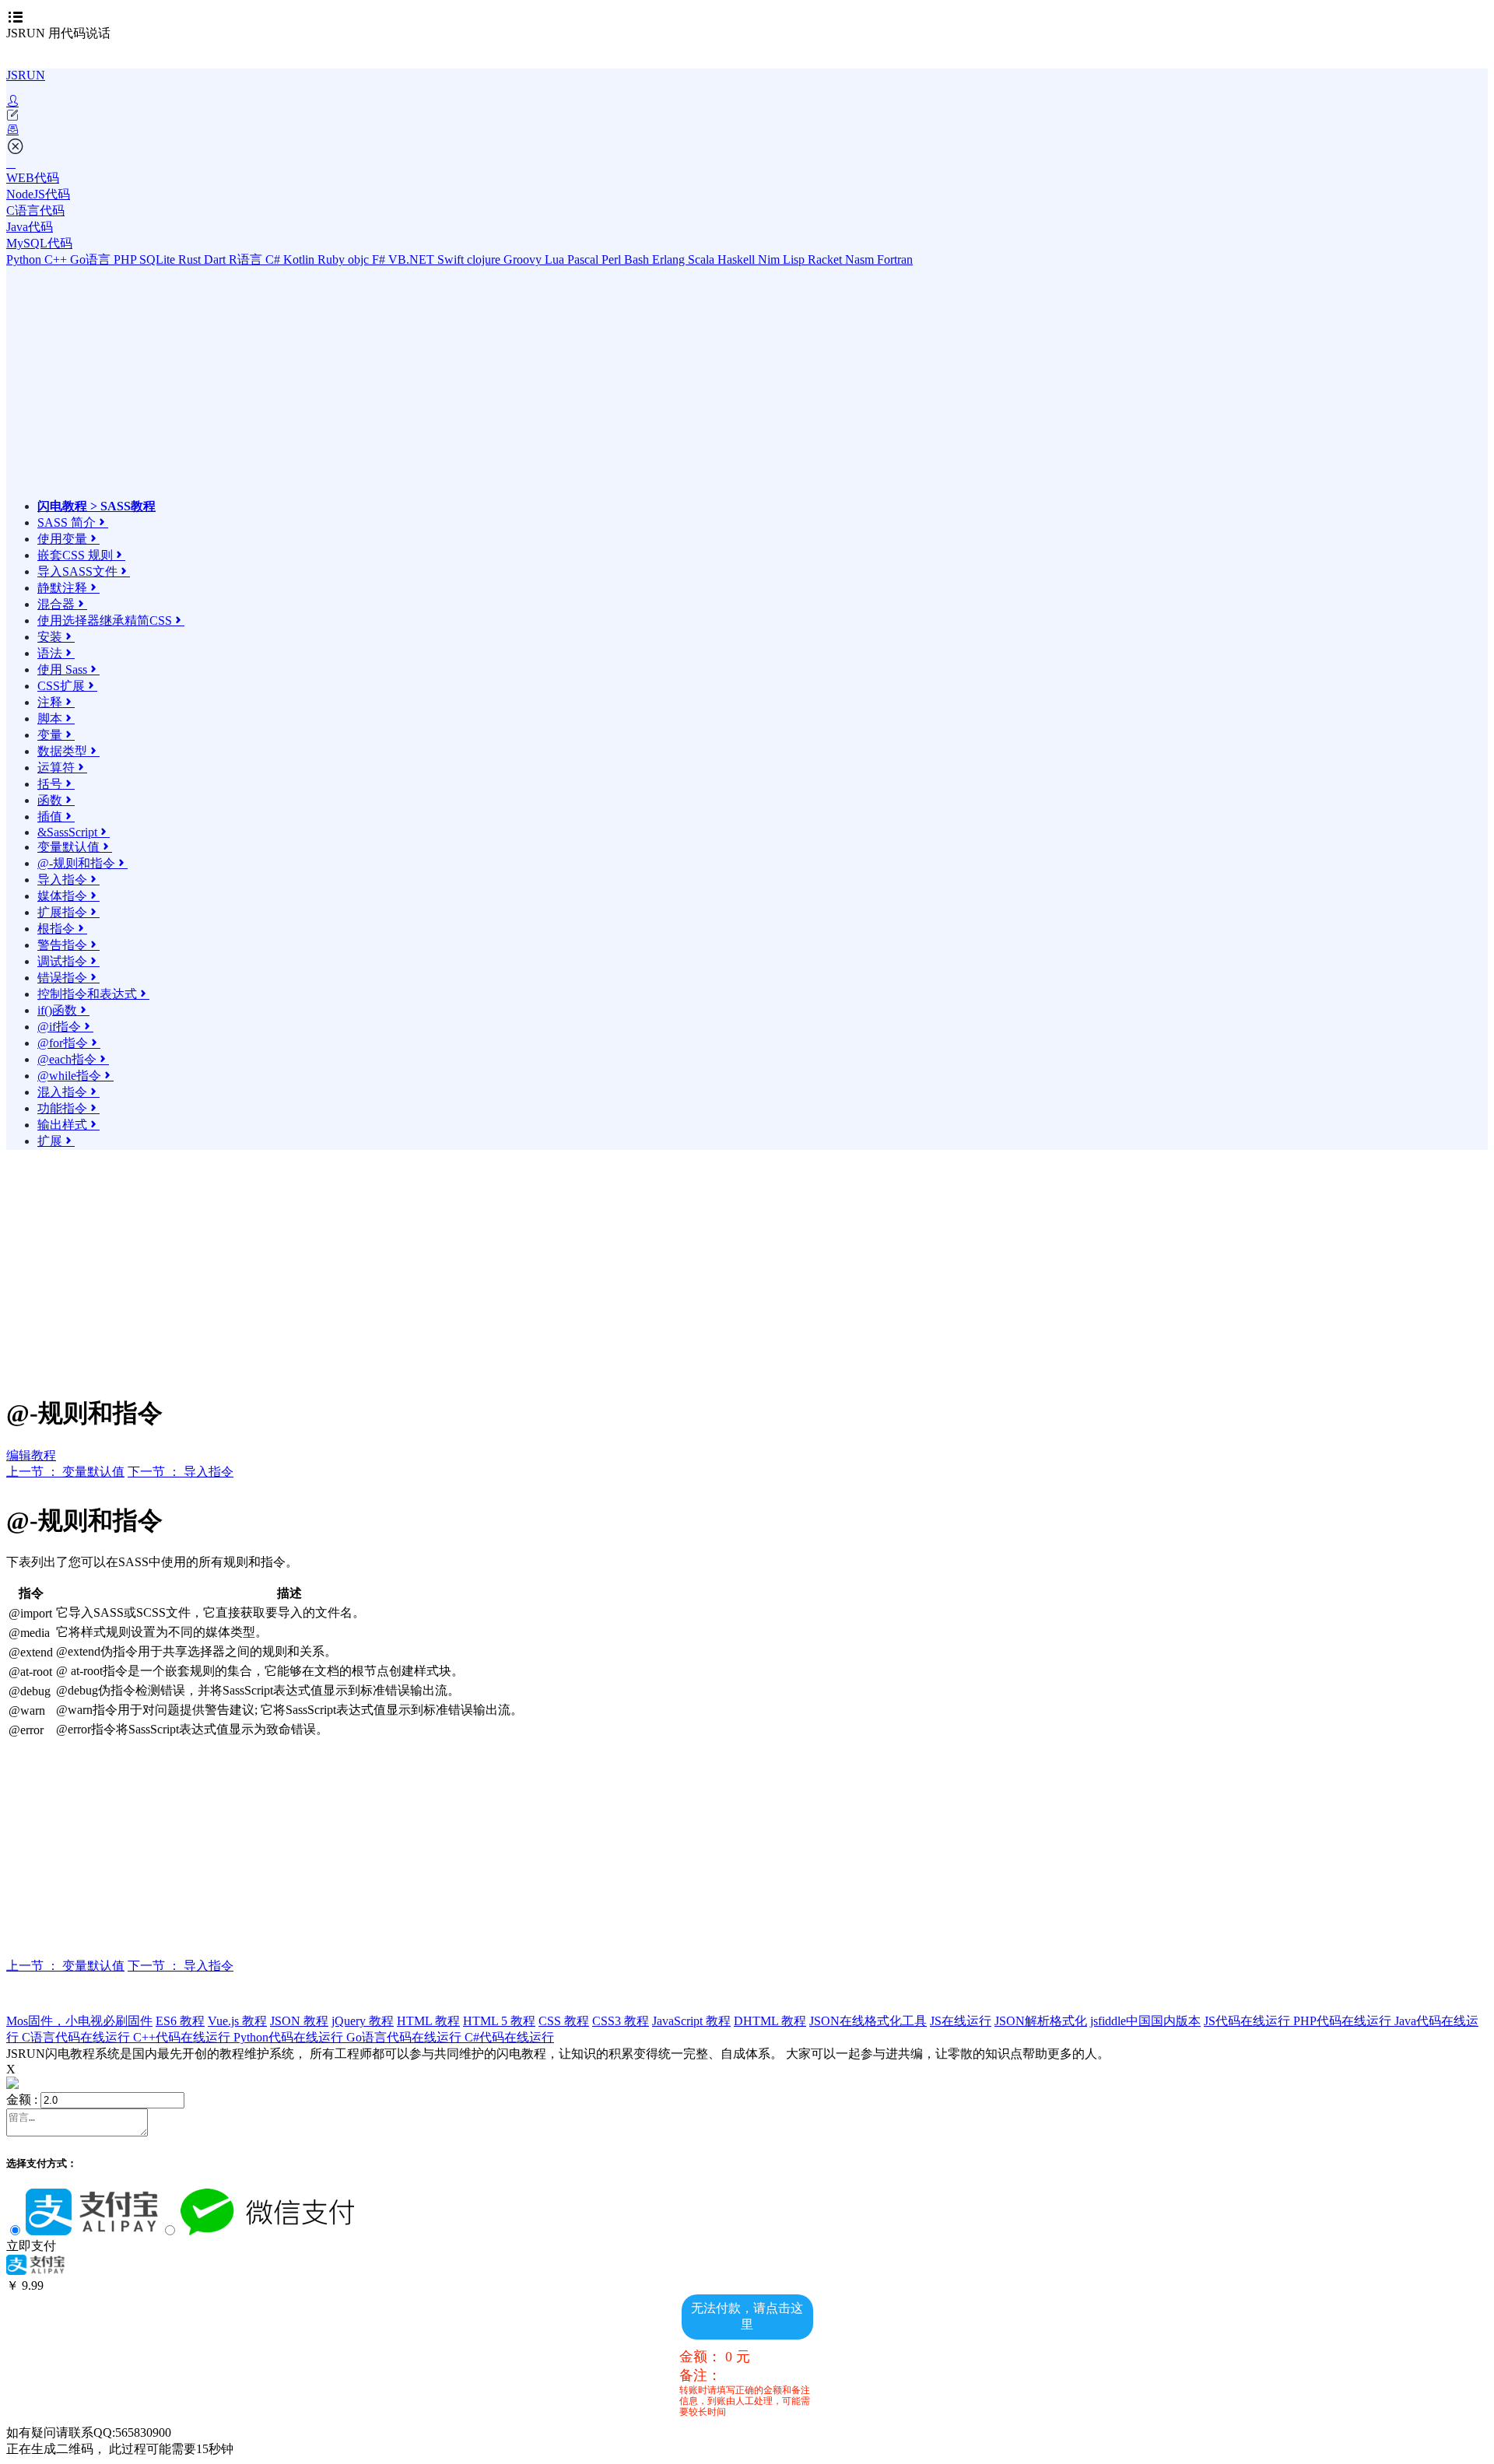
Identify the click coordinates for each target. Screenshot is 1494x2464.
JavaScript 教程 (691, 2021)
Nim (770, 259)
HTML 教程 (428, 2021)
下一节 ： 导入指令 (181, 1472)
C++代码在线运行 (183, 2037)
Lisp (795, 259)
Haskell (738, 259)
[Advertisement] (174, 390)
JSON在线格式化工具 (868, 2021)
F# (380, 259)
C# (274, 259)
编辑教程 (31, 1455)
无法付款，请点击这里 (747, 2316)
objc (360, 259)
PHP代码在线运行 (1344, 2021)
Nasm (861, 259)
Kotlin (300, 259)
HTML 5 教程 (499, 2021)
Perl (613, 259)
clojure (485, 259)
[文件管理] (747, 130)
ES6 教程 (180, 2021)
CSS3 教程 (621, 2021)
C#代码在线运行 (509, 2037)
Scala (703, 259)
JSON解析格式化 (1041, 2021)
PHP (126, 259)
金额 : (22, 2099)
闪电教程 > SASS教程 (96, 506)
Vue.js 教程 (237, 2021)
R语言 (247, 259)
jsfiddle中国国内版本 (1145, 2021)
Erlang (670, 259)
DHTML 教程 (770, 2021)
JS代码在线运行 (1249, 2021)
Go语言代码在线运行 (405, 2037)
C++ (57, 259)
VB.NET (413, 259)
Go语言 (92, 259)
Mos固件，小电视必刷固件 (79, 2021)
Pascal (584, 259)
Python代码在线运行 (290, 2037)
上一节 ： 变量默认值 (65, 1472)
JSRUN (26, 75)
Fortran (895, 259)
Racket (826, 259)
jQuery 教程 (363, 2021)
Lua (556, 259)
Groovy (524, 259)
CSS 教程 (564, 2021)
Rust (191, 259)
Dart (216, 259)
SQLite (159, 259)
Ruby (333, 259)
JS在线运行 (961, 2021)
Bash (638, 259)
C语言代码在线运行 (77, 2037)
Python (25, 259)
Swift (452, 259)
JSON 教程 (299, 2021)
